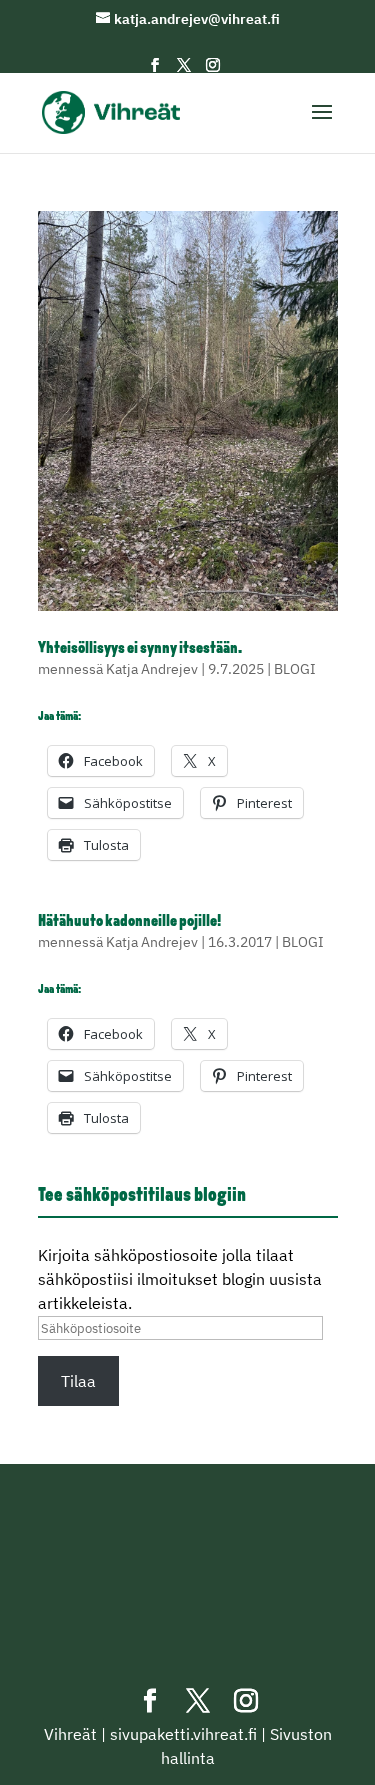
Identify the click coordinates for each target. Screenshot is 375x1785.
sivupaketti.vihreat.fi (183, 1734)
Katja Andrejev (152, 669)
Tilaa (78, 1381)
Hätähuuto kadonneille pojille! (129, 922)
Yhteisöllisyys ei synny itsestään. (140, 649)
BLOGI (295, 669)
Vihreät (70, 1734)
